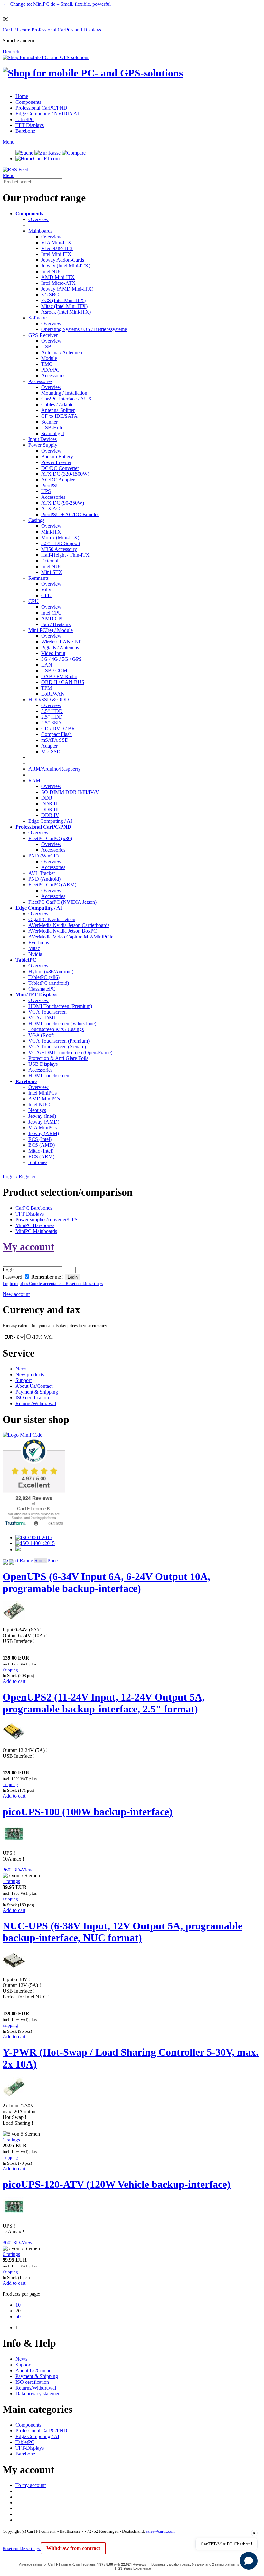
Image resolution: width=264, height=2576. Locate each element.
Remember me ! (47, 1277)
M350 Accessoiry (59, 549)
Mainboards (40, 231)
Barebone (25, 131)
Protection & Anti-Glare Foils (58, 1058)
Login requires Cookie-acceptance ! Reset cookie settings (53, 1284)
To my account (31, 2485)
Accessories (53, 376)
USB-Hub (52, 428)
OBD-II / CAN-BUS (63, 682)
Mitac (34, 948)
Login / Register (19, 1176)
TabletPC (25, 119)
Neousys (37, 1110)
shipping (10, 1670)
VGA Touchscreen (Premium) (59, 1041)
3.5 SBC (50, 295)
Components (28, 102)
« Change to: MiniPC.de (57, 4)
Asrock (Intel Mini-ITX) (66, 312)
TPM (47, 688)
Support (24, 1380)
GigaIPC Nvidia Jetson (52, 919)
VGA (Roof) (41, 1035)
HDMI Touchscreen (49, 1076)
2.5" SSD (51, 723)
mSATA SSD (55, 740)
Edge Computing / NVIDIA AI (47, 114)
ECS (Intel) (40, 1139)
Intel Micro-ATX (58, 283)
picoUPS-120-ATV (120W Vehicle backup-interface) (117, 2184)
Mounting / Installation (64, 393)
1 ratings (11, 1881)
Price (52, 1561)
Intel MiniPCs (42, 1093)
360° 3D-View (18, 1870)
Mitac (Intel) (41, 1151)
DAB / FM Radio (59, 676)
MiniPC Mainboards (36, 1231)
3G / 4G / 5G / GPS (61, 659)
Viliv (46, 590)
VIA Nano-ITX (57, 248)
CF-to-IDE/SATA (59, 416)
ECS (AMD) (42, 1145)
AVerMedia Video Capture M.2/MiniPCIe (71, 937)
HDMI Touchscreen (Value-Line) (62, 1023)
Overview (38, 219)
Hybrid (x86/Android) (51, 971)
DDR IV (50, 815)
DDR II (49, 804)
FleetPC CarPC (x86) (50, 838)
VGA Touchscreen (47, 1012)
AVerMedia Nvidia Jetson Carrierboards (69, 925)
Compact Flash (57, 734)
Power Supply (43, 445)
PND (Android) (44, 879)
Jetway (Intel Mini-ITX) (66, 266)
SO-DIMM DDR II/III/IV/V (70, 792)
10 (18, 2305)
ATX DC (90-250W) (63, 503)
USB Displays (43, 1064)
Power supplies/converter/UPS (47, 1220)
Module (49, 358)
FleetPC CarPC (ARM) (52, 885)
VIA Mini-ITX (56, 242)
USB (46, 347)
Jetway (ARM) (44, 1133)
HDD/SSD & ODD (49, 700)
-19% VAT (42, 1337)
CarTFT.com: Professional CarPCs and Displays (52, 30)
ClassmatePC (42, 989)
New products (30, 1374)
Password (12, 1277)
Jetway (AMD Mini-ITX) (67, 289)
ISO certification (32, 1398)
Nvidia (35, 954)
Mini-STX (52, 572)
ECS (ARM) (41, 1157)
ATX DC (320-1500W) (65, 474)
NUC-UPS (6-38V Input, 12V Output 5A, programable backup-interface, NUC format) (123, 1932)
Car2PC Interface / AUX (66, 399)
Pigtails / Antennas (60, 647)
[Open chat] (249, 2561)
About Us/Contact (34, 1386)
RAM (34, 781)
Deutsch (11, 52)
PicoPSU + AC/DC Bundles (70, 514)
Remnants (38, 578)
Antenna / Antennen (62, 352)
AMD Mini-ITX (58, 277)
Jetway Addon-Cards (63, 260)
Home (22, 96)
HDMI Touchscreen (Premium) (60, 1006)
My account (28, 1247)
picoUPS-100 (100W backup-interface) (88, 1812)
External (50, 561)
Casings (36, 520)
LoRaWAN (53, 694)
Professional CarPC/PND (41, 108)
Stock (40, 1561)
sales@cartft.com (161, 2531)
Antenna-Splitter (58, 410)
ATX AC (51, 509)
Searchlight (53, 433)
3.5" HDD (52, 711)
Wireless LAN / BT (61, 642)
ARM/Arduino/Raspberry (55, 769)
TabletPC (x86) (44, 977)
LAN (47, 665)
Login (9, 1270)
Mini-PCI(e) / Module (51, 630)
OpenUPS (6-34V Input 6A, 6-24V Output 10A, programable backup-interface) (106, 1582)
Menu (9, 142)
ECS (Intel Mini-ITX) (63, 300)
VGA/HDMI (42, 1018)
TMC (47, 364)
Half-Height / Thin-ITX (65, 555)
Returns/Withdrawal (36, 1403)
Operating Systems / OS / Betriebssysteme (84, 329)
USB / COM (54, 671)
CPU (46, 595)
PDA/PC (50, 370)
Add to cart (14, 1681)
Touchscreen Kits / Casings (56, 1029)
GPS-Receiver (43, 335)
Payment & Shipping (37, 1392)
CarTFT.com (46, 159)
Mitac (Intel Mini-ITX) (64, 306)
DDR (47, 798)
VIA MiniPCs (42, 1128)
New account (16, 1294)
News (21, 1369)
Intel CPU (52, 613)
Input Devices (42, 439)
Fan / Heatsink (56, 624)
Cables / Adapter (58, 404)
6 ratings (11, 2254)
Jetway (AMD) (44, 1122)
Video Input (53, 653)
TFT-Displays (30, 125)
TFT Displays (30, 1214)
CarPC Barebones (34, 1208)
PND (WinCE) (43, 856)
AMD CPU (53, 619)
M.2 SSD (51, 752)
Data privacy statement (39, 2394)
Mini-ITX (51, 532)
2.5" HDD (52, 717)
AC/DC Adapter (58, 480)
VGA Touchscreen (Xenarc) (57, 1047)
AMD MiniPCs (44, 1099)
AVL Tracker (42, 873)
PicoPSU (51, 485)
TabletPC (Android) (49, 983)
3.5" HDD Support (61, 543)
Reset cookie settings (22, 2549)
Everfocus (39, 942)
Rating (26, 1561)
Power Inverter (56, 462)
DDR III (50, 809)
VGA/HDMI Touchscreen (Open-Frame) (70, 1052)
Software (38, 318)
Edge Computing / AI (50, 821)
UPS (46, 491)
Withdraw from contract (73, 2548)
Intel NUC (52, 271)
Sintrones (38, 1162)
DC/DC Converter (60, 468)
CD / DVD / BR (58, 728)
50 (18, 2316)
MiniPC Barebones (35, 1225)
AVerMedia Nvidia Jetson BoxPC (63, 931)
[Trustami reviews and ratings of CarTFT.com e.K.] (34, 1526)
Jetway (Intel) (42, 1116)
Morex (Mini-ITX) (60, 538)
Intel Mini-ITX (56, 254)
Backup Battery (57, 457)
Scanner (49, 422)
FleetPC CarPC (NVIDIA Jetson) (62, 902)
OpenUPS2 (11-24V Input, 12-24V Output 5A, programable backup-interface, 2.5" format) (104, 1703)
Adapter (49, 746)
